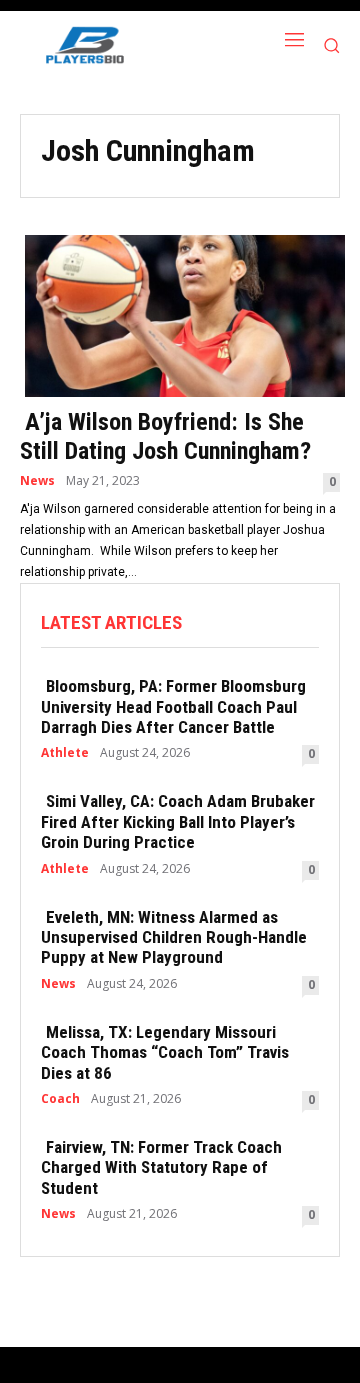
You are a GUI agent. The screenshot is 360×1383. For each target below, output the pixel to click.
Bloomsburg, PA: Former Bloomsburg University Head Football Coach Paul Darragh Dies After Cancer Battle (173, 706)
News (37, 481)
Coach (60, 1099)
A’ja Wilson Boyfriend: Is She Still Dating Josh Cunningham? (165, 436)
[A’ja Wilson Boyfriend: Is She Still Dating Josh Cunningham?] (180, 314)
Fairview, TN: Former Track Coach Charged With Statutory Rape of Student (161, 1167)
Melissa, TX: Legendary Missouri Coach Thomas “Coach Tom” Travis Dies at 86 (165, 1052)
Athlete (65, 753)
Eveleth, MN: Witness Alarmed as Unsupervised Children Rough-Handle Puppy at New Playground (174, 937)
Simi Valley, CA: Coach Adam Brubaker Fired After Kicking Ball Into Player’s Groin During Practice (178, 821)
